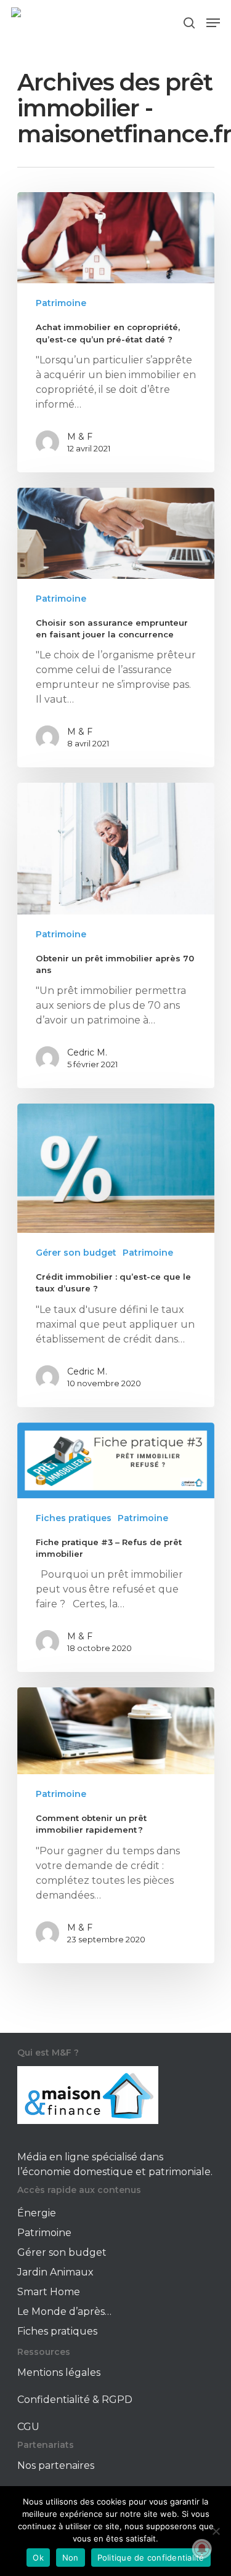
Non (71, 2558)
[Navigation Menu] (213, 23)
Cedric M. (87, 1052)
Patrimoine (61, 303)
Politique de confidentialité (151, 2558)
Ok (38, 2558)
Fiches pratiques (74, 1518)
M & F (80, 437)
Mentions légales (59, 2372)
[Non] (216, 2531)
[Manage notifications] (202, 2549)
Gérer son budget (76, 1253)
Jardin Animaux (55, 2272)
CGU (28, 2427)
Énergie (37, 2213)
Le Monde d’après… (64, 2312)
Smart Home (49, 2292)
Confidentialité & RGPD (75, 2400)
